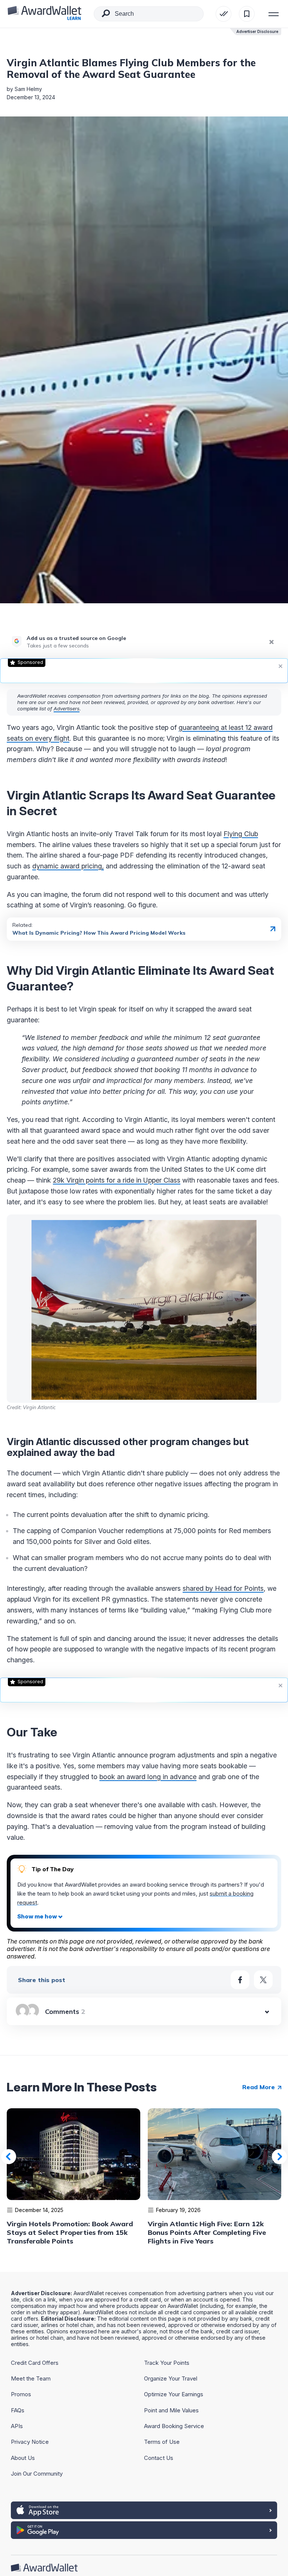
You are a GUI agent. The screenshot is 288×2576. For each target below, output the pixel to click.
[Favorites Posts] (247, 14)
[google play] (144, 2530)
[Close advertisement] (280, 666)
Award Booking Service (174, 2426)
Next (279, 2157)
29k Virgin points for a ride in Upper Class (117, 1180)
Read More (259, 2087)
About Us (23, 2458)
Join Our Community (37, 2474)
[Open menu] (274, 14)
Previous (9, 2157)
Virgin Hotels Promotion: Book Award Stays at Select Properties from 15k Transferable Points (70, 2232)
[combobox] (149, 14)
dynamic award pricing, (68, 866)
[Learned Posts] (223, 14)
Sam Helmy (28, 89)
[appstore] (144, 2510)
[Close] (271, 642)
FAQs (18, 2410)
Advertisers (67, 709)
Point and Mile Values (171, 2410)
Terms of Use (162, 2442)
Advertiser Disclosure (257, 31)
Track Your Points (167, 2363)
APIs (17, 2426)
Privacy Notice (30, 2442)
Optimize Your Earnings (174, 2394)
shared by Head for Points (223, 1588)
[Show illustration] (40, 1917)
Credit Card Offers (35, 2363)
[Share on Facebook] (240, 1980)
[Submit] (106, 15)
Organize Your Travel (171, 2378)
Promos (21, 2394)
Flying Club (241, 834)
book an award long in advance (148, 1777)
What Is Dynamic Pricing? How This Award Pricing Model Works (99, 933)
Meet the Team (31, 2378)
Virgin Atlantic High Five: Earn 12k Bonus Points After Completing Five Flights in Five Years (207, 2232)
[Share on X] (263, 1980)
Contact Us (159, 2458)
